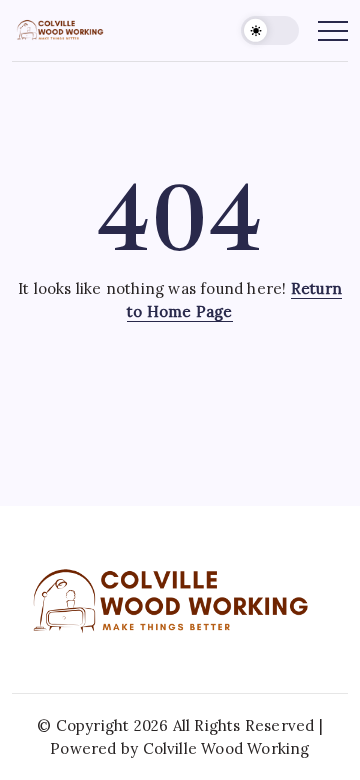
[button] (270, 30)
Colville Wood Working (226, 748)
